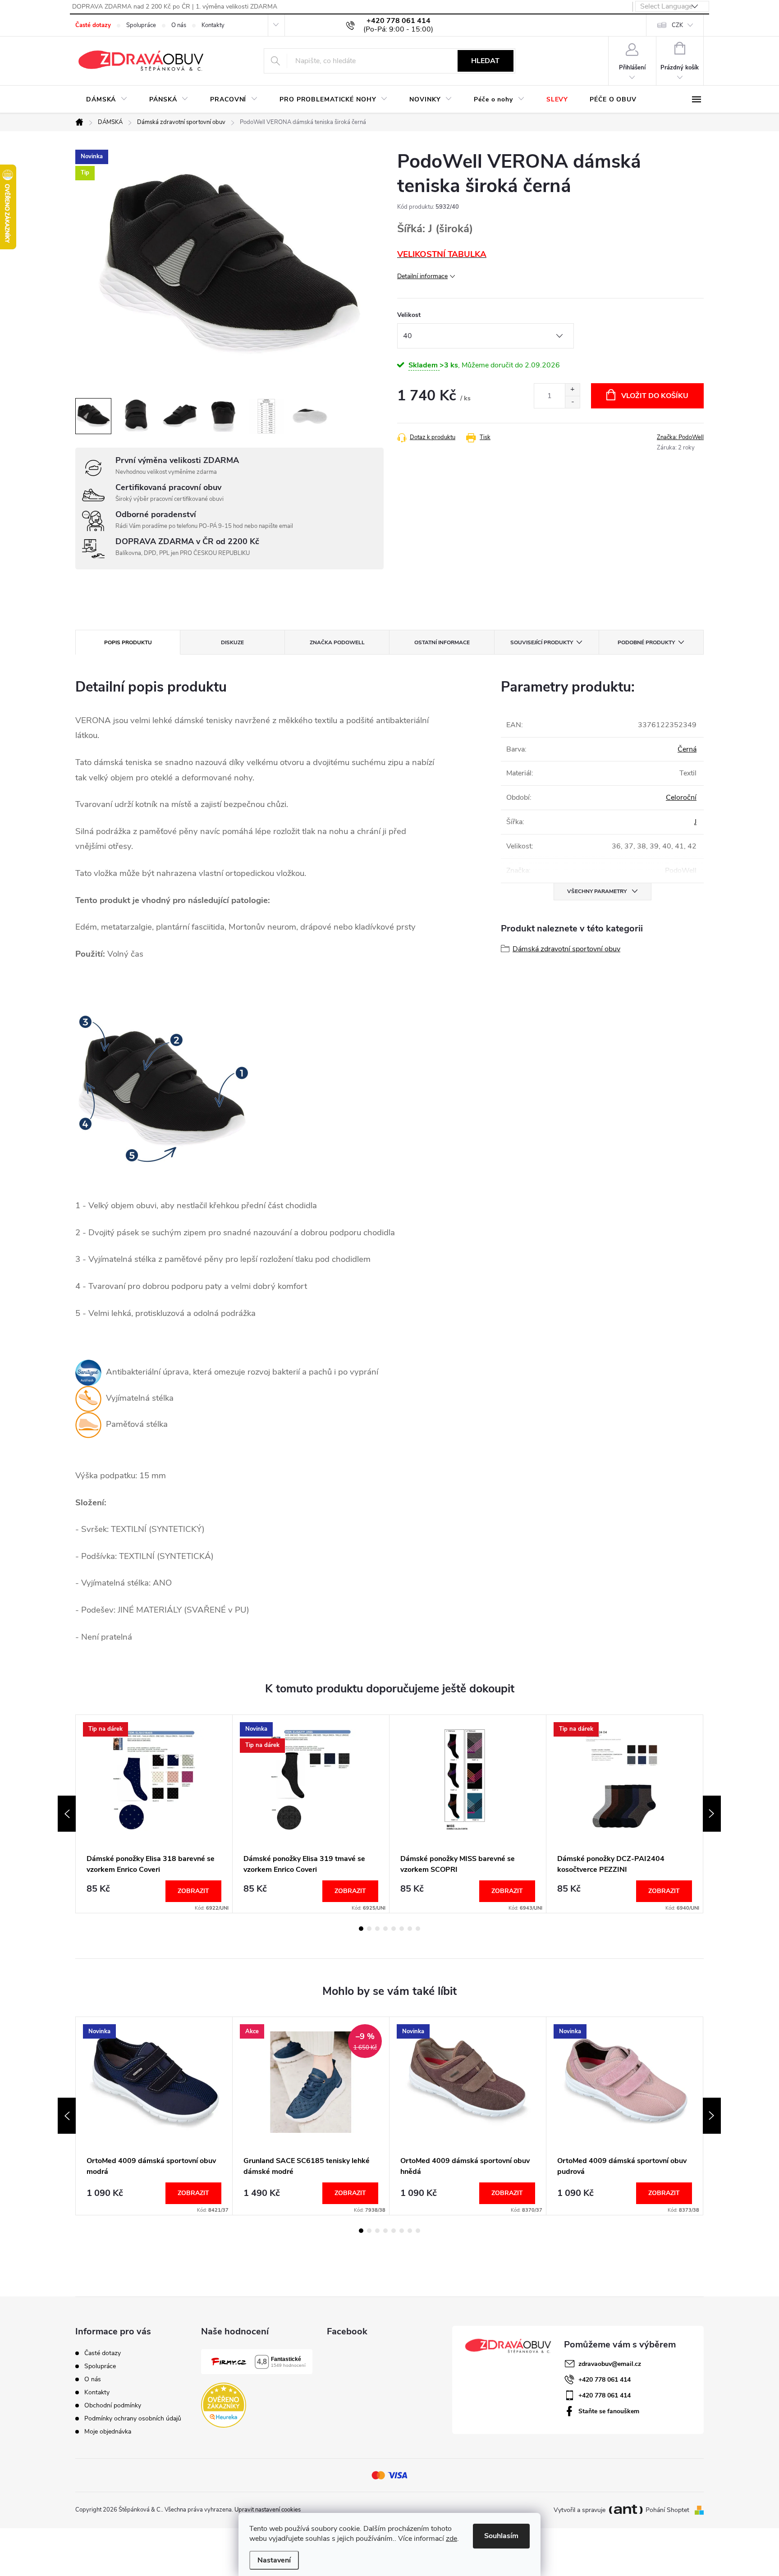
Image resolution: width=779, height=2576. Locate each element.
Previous (67, 1814)
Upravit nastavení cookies (268, 2510)
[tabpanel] (154, 1814)
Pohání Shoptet (668, 2510)
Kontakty (213, 25)
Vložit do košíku (655, 396)
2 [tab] (369, 1929)
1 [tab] (361, 1929)
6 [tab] (402, 1929)
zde (451, 2539)
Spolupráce (141, 25)
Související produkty (542, 642)
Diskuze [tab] (232, 642)
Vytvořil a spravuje (580, 2510)
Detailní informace (422, 276)
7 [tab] (410, 1929)
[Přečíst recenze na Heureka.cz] (224, 2405)
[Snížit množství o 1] (572, 402)
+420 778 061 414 (605, 2380)
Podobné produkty (646, 642)
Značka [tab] (337, 642)
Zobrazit (193, 1891)
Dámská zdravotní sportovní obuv (566, 949)
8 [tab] (418, 1929)
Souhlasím (501, 2536)
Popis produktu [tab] (128, 642)
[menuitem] (107, 100)
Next (712, 1814)
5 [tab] (394, 1929)
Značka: (680, 437)
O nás (179, 25)
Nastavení (274, 2560)
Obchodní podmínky (113, 2405)
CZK (677, 25)
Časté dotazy (93, 25)
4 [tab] (385, 1929)
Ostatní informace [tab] (442, 642)
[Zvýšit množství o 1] (572, 390)
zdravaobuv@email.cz (610, 2364)
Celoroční (681, 798)
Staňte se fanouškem (609, 2411)
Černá (687, 749)
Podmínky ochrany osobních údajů (133, 2418)
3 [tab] (377, 1929)
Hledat (485, 61)
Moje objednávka (108, 2432)
